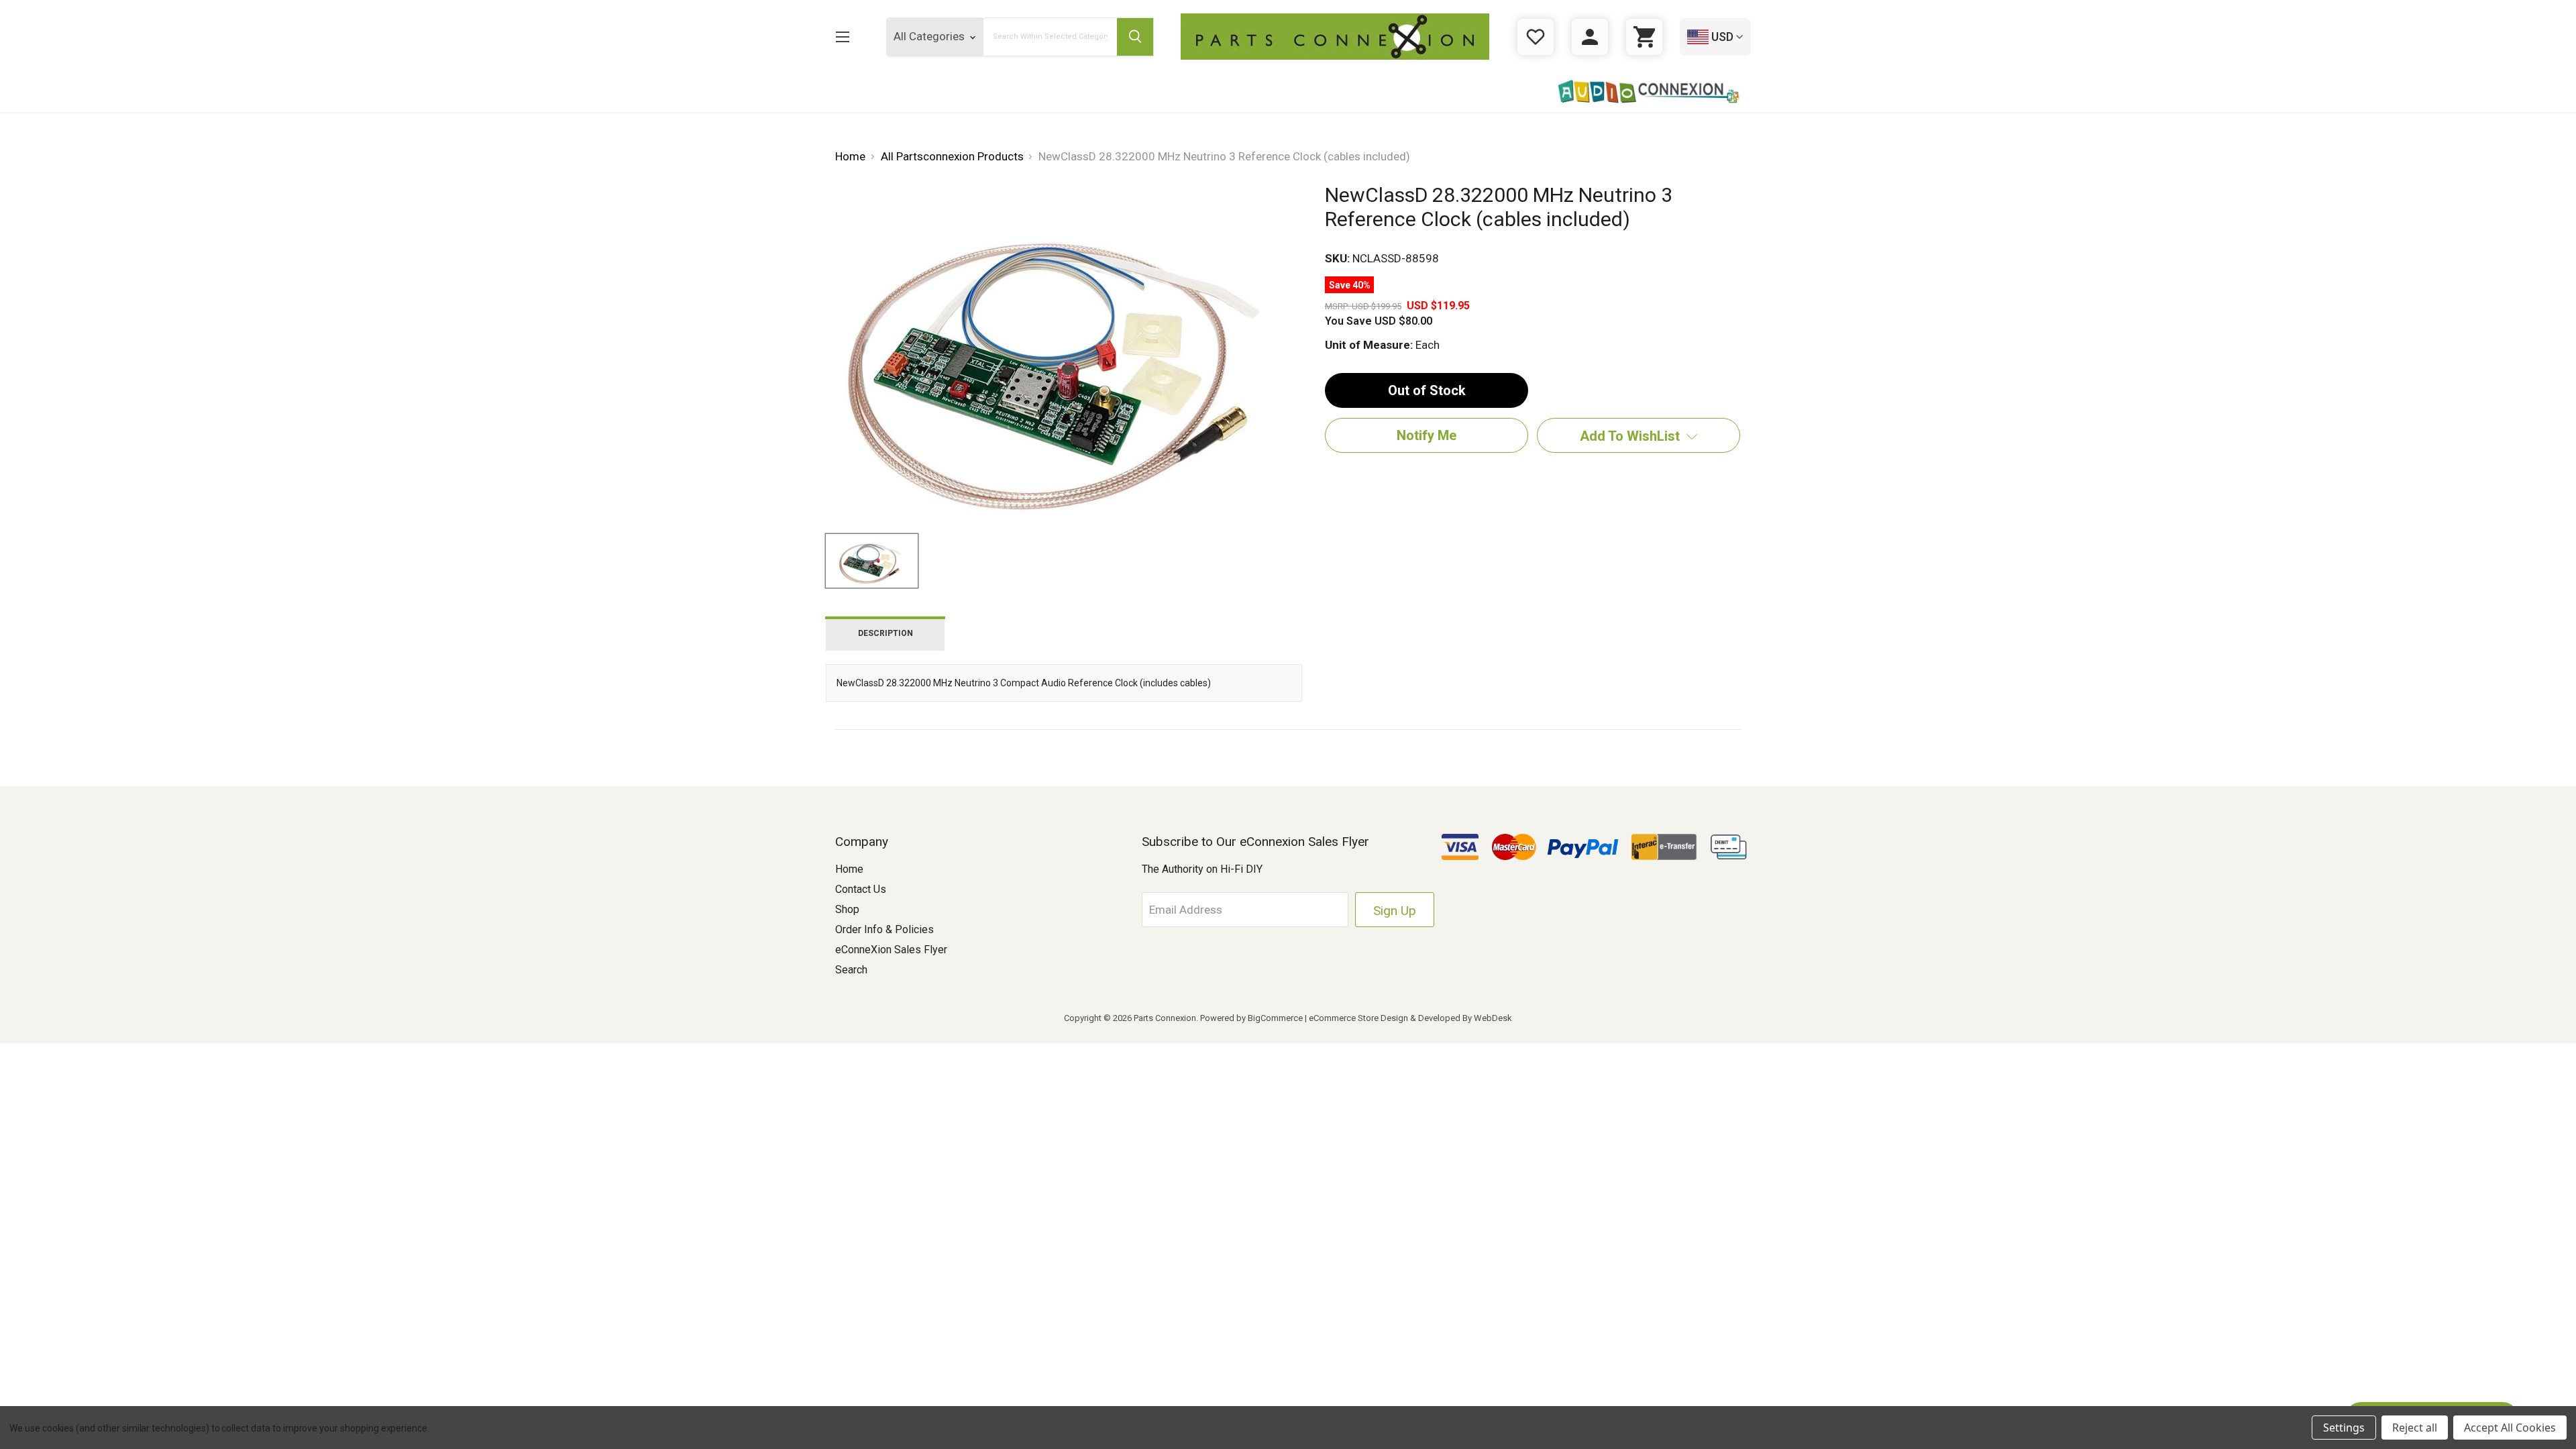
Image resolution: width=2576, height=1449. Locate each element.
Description (885, 633)
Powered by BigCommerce (1251, 1018)
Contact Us (861, 889)
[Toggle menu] (842, 37)
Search (851, 970)
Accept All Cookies (2510, 1428)
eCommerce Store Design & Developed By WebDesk (1410, 1018)
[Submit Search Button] (1135, 37)
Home (849, 869)
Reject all (2415, 1428)
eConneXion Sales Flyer (891, 950)
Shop (847, 909)
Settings (2344, 1428)
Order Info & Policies (884, 929)
